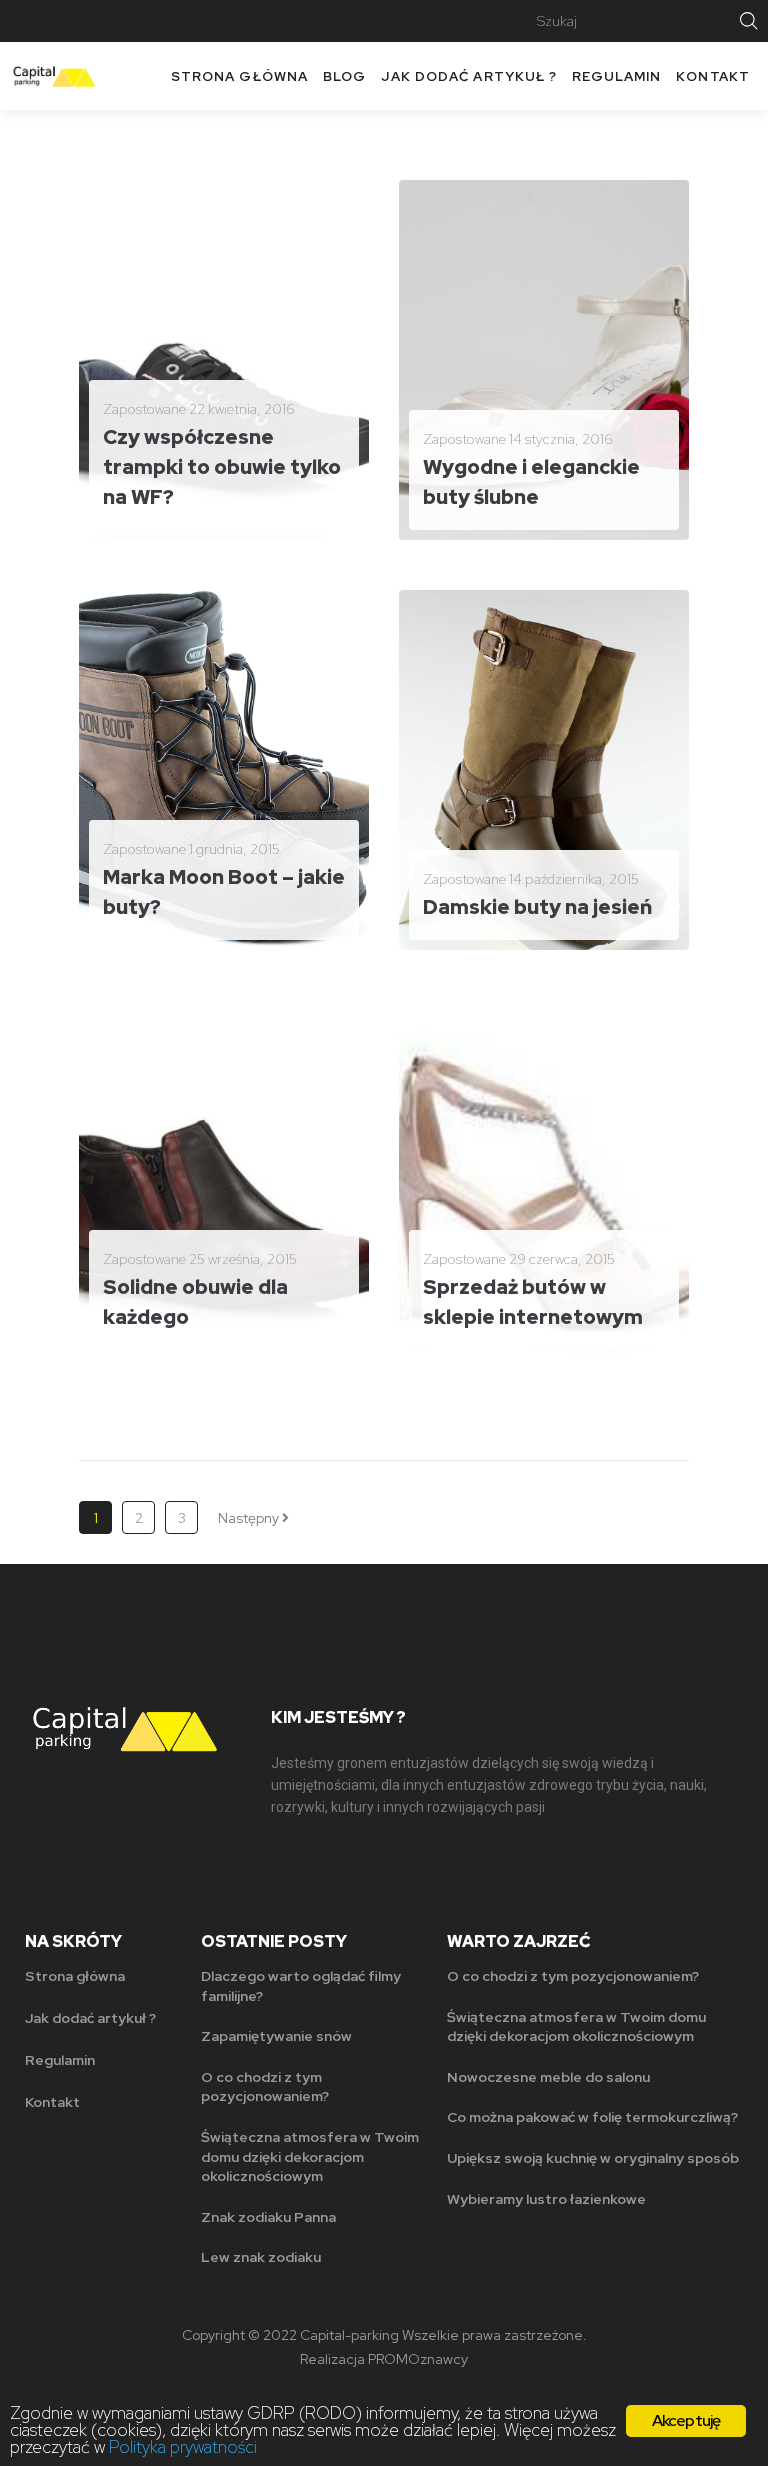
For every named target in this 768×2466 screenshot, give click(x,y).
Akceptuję (686, 2420)
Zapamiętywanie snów (276, 2036)
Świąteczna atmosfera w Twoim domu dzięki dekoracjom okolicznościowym (310, 2156)
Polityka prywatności (183, 2447)
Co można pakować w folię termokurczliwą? (592, 2117)
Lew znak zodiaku (261, 2257)
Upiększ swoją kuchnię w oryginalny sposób (593, 2158)
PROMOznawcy (418, 2359)
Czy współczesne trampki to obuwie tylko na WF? (222, 467)
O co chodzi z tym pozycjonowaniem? (265, 2087)
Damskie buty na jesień (537, 907)
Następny (250, 1518)
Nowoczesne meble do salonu (548, 2077)
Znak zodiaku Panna (268, 2217)
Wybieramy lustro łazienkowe (546, 2199)
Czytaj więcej (158, 509)
